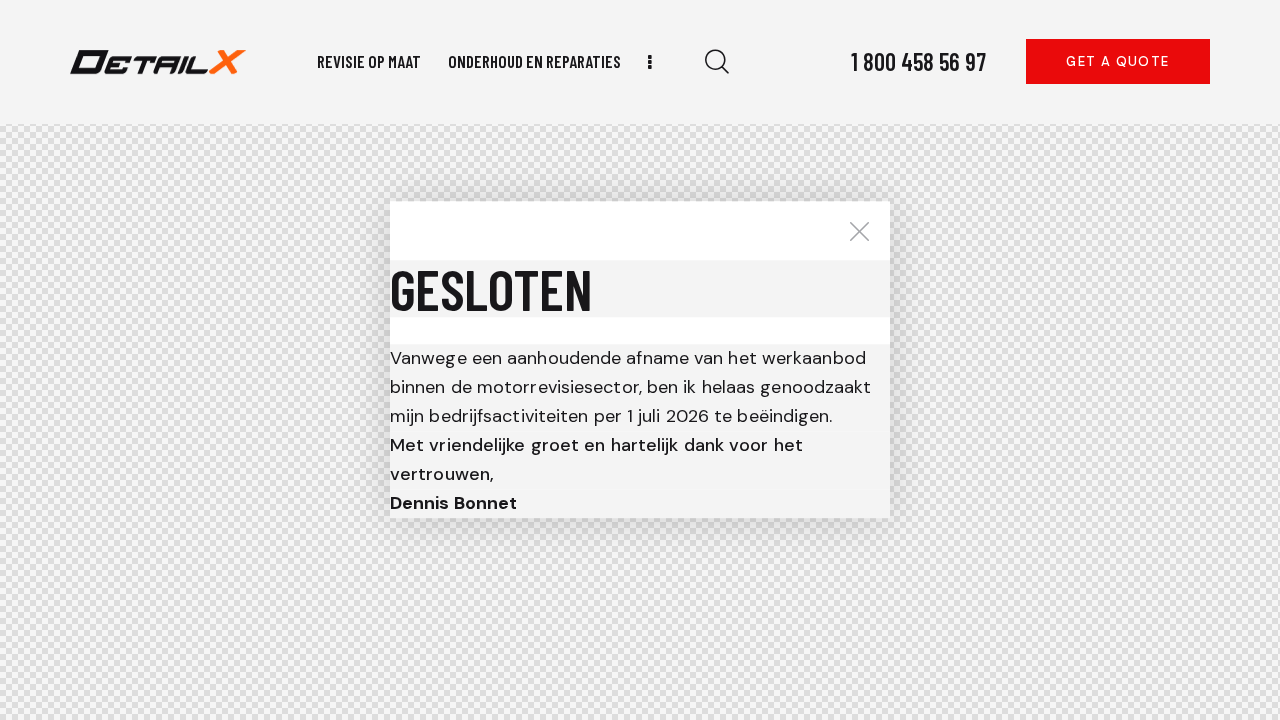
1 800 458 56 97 (918, 62)
